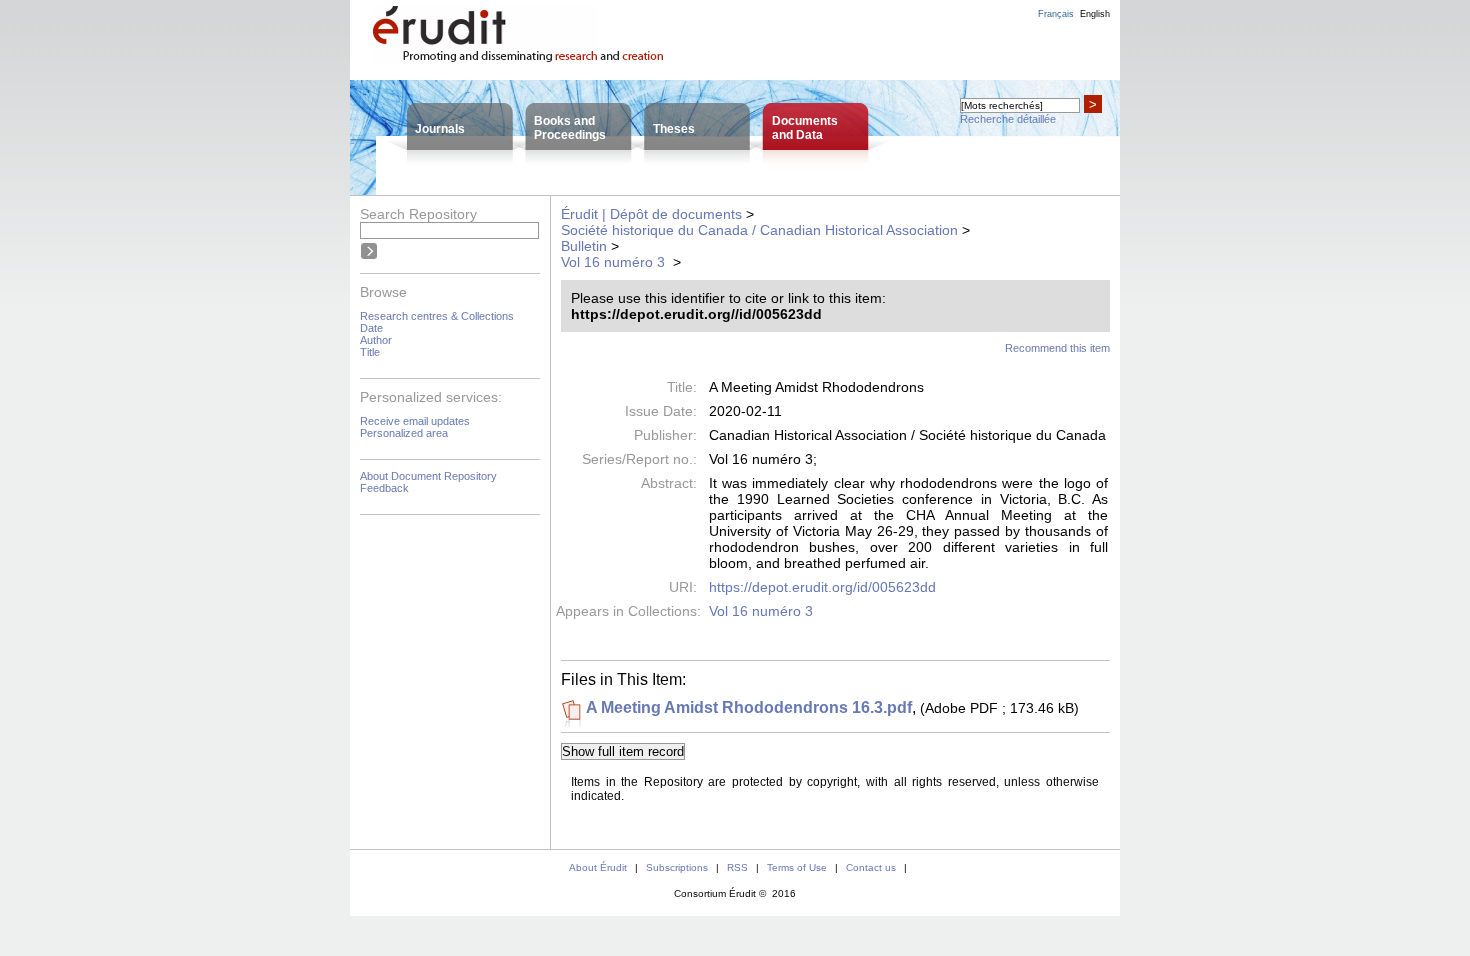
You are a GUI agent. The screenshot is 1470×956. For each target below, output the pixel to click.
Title (370, 352)
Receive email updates (415, 421)
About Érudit (598, 867)
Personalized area (404, 433)
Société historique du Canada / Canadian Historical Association (759, 230)
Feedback (384, 488)
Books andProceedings (570, 128)
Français (1056, 14)
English (1095, 14)
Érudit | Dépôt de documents (651, 214)
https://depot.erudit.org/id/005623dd (822, 587)
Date (371, 328)
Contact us (871, 867)
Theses (674, 129)
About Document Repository (428, 476)
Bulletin (584, 246)
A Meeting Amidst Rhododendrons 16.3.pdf (749, 707)
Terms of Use (797, 867)
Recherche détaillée (1008, 119)
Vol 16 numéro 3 (615, 262)
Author (376, 340)
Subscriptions (677, 867)
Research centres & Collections (437, 316)
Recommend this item (1057, 348)
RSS (737, 867)
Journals (440, 129)
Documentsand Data (805, 128)
